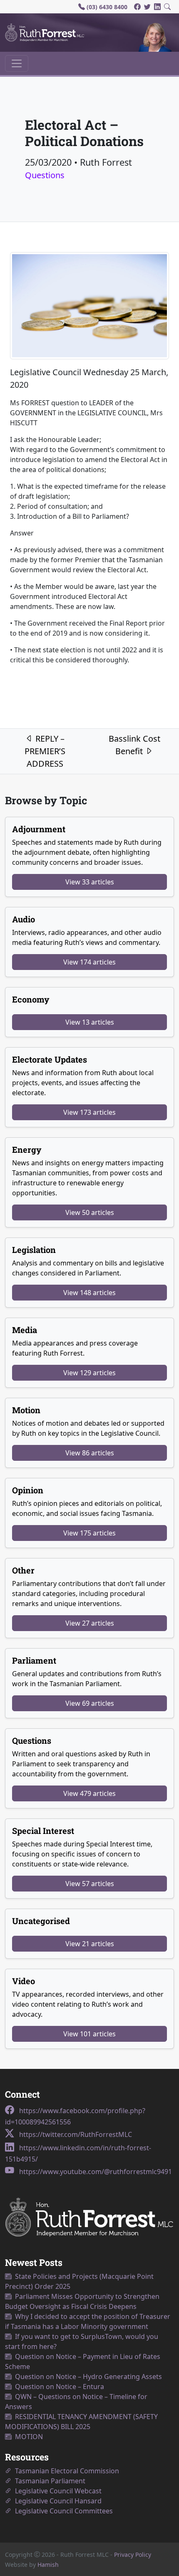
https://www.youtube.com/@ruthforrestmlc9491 (95, 2172)
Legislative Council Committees (62, 2511)
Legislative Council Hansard (57, 2501)
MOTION (27, 2437)
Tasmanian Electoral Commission (65, 2471)
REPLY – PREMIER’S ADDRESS (45, 751)
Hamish (48, 2565)
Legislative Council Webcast (57, 2491)
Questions (45, 175)
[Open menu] (17, 63)
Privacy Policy (133, 2555)
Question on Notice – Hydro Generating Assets (87, 2376)
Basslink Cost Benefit (134, 745)
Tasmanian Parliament (48, 2481)
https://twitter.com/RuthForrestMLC (75, 2134)
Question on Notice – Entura (58, 2387)
